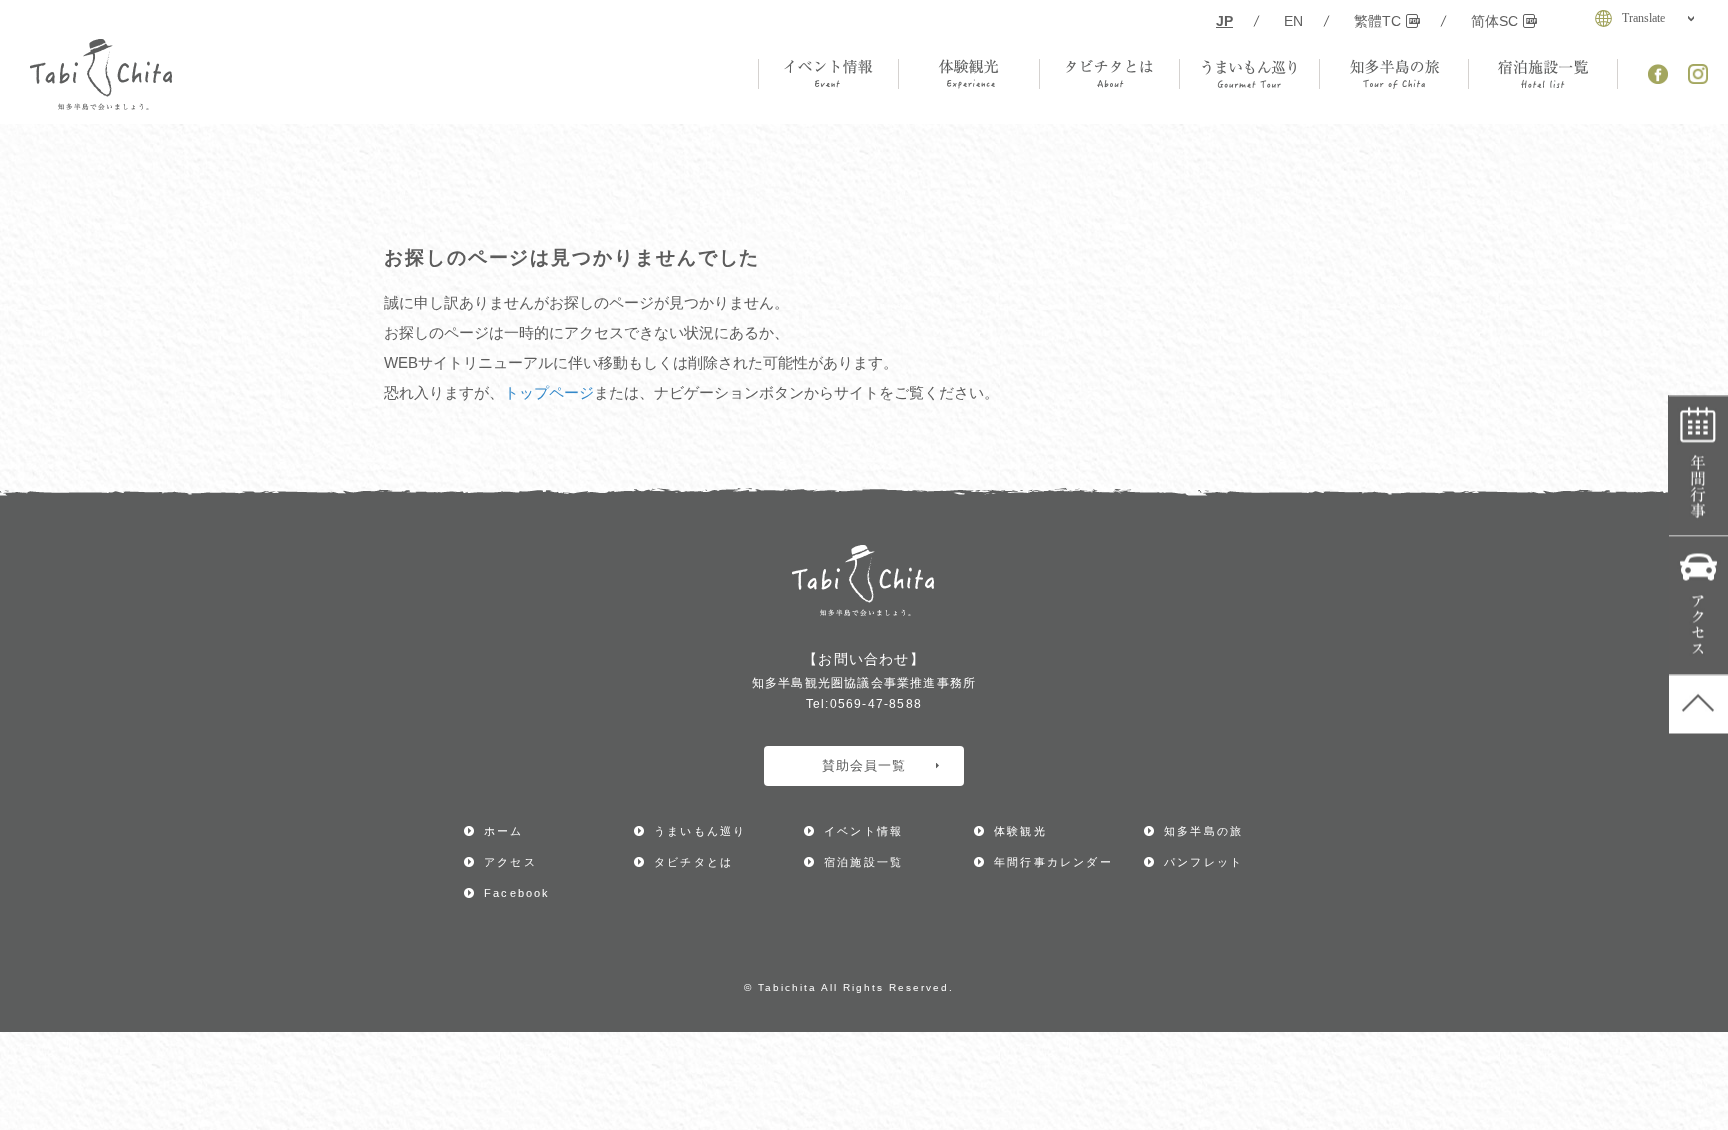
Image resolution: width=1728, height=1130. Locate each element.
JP (1224, 21)
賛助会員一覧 (864, 765)
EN (1293, 21)
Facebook (517, 893)
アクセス (1698, 606)
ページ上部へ (1698, 705)
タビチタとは (693, 862)
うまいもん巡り (700, 831)
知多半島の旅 (1203, 831)
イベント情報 (863, 831)
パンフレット (1203, 862)
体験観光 (1020, 831)
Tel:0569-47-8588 (864, 704)
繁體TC (1377, 21)
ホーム (504, 831)
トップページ (549, 392)
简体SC (1494, 21)
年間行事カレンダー (1698, 467)
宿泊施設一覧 (863, 862)
